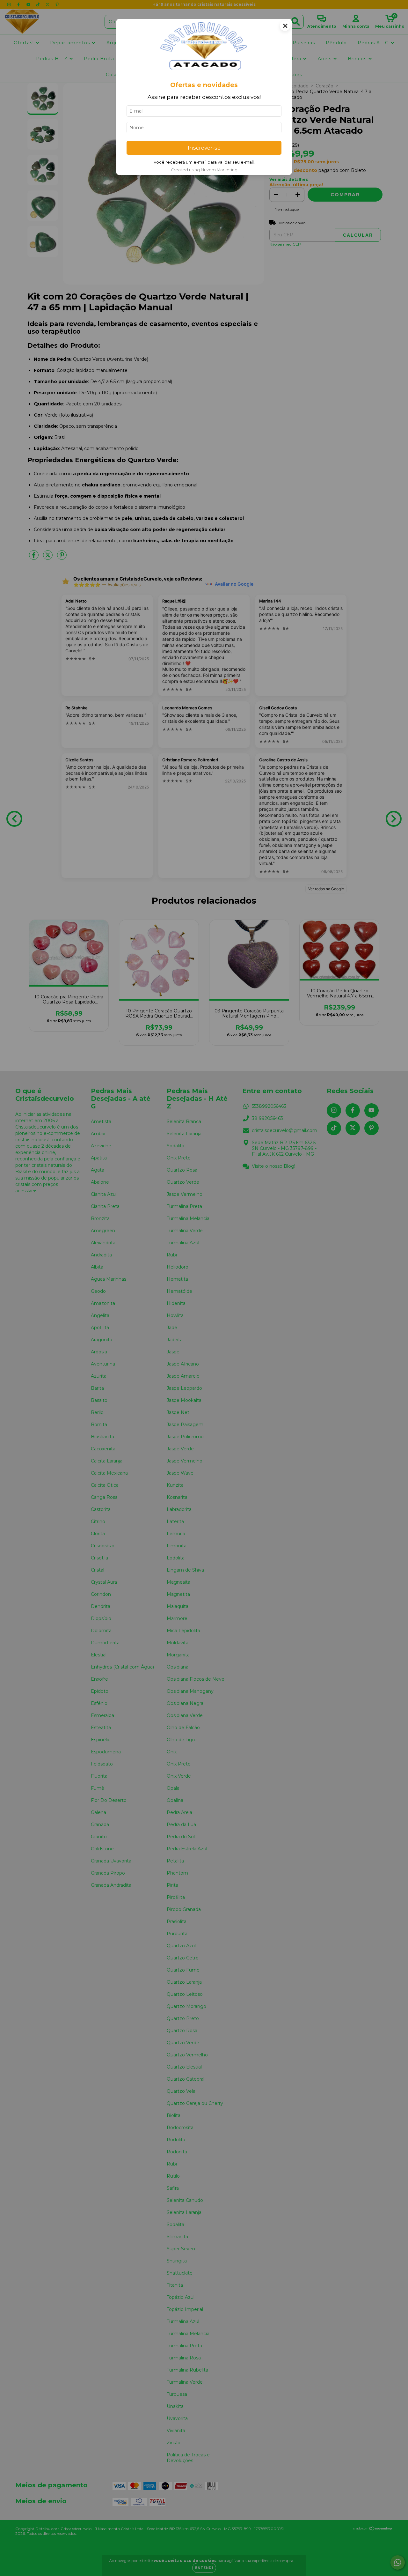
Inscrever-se (204, 148)
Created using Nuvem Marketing (204, 170)
